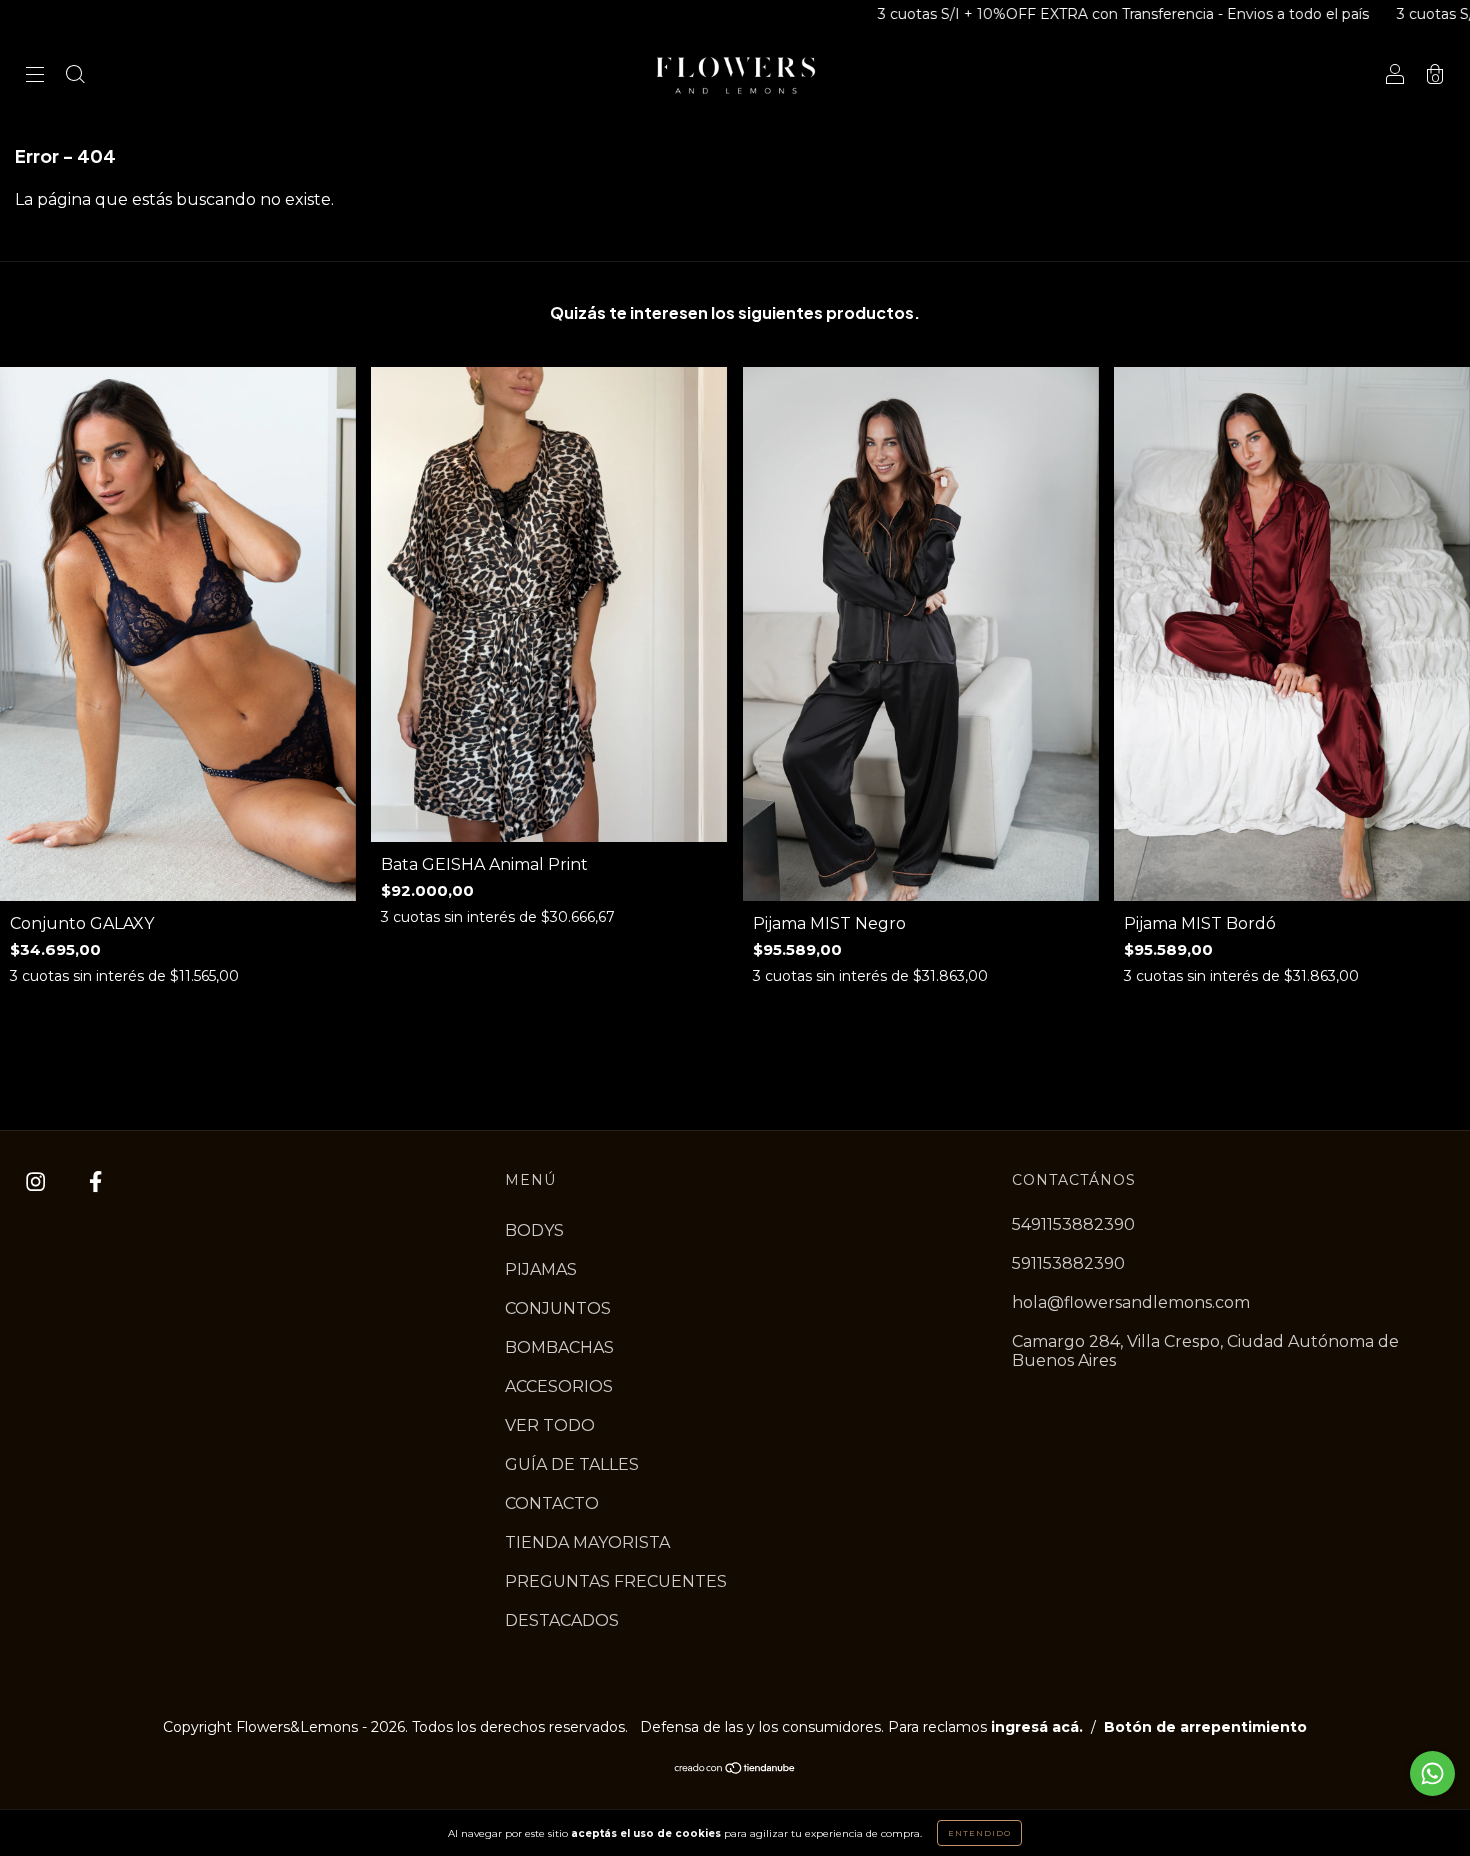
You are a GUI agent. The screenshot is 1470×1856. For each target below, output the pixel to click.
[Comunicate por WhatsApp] (1432, 1773)
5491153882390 (1073, 1224)
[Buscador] (75, 76)
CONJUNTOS (558, 1308)
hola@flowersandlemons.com (1131, 1302)
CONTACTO (552, 1503)
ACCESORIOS (559, 1386)
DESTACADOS (562, 1620)
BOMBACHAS (559, 1347)
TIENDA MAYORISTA (587, 1542)
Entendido (979, 1833)
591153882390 (1068, 1263)
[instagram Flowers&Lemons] (37, 1182)
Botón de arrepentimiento (1205, 1727)
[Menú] (35, 76)
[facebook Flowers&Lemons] (95, 1182)
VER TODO (550, 1425)
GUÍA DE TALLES (572, 1464)
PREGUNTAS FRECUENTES (616, 1581)
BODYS (534, 1230)
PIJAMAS (541, 1269)
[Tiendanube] (735, 1769)
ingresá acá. (1037, 1727)
